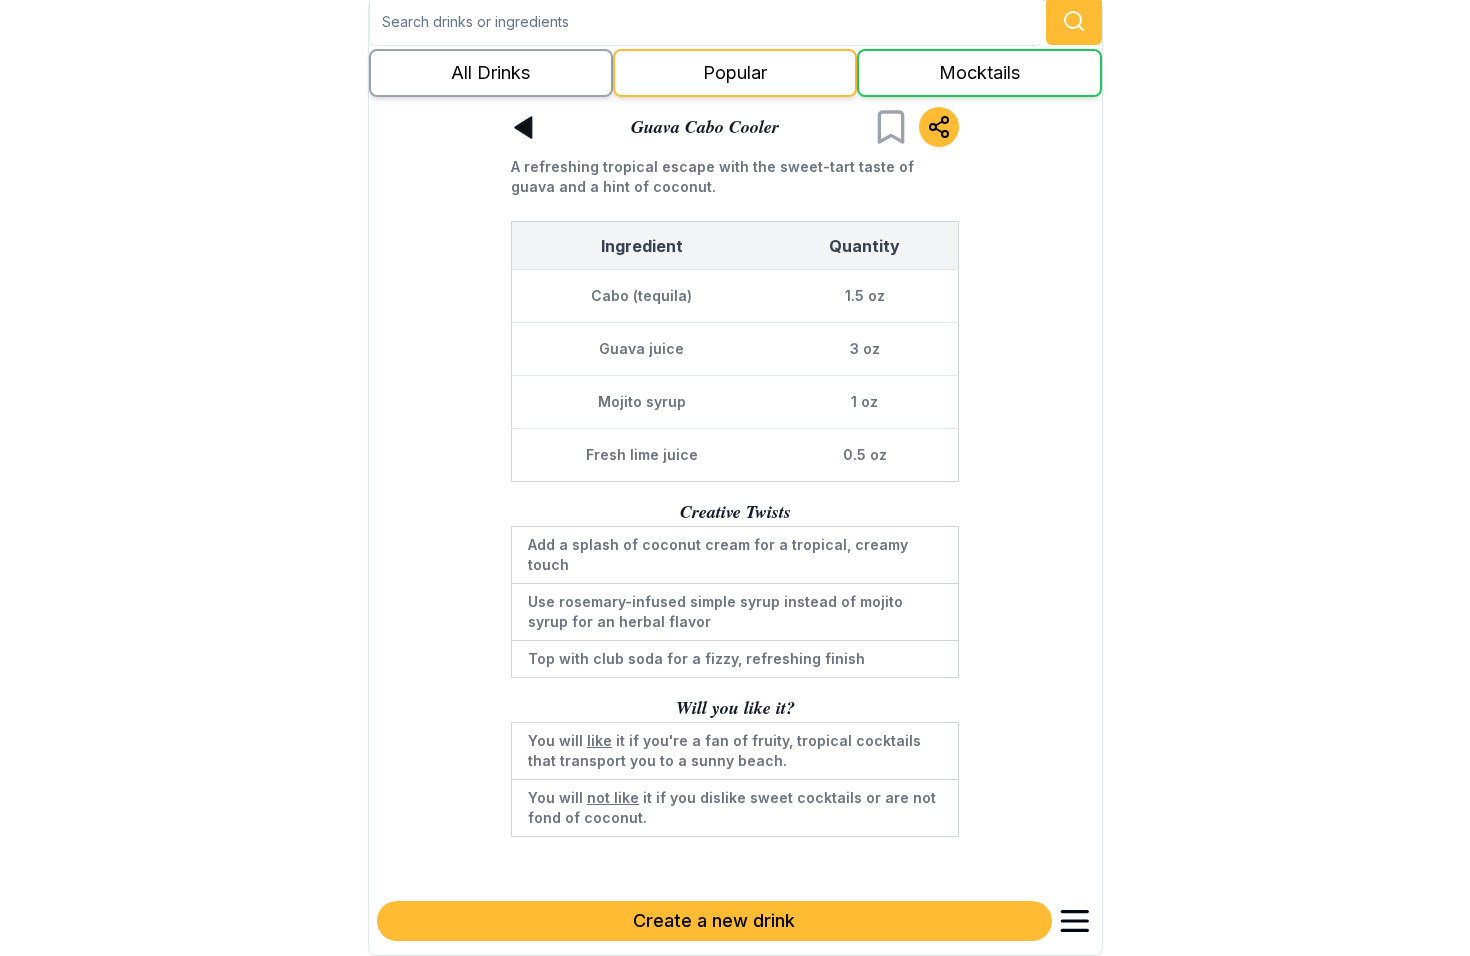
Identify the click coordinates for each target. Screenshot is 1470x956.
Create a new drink (714, 920)
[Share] (939, 127)
